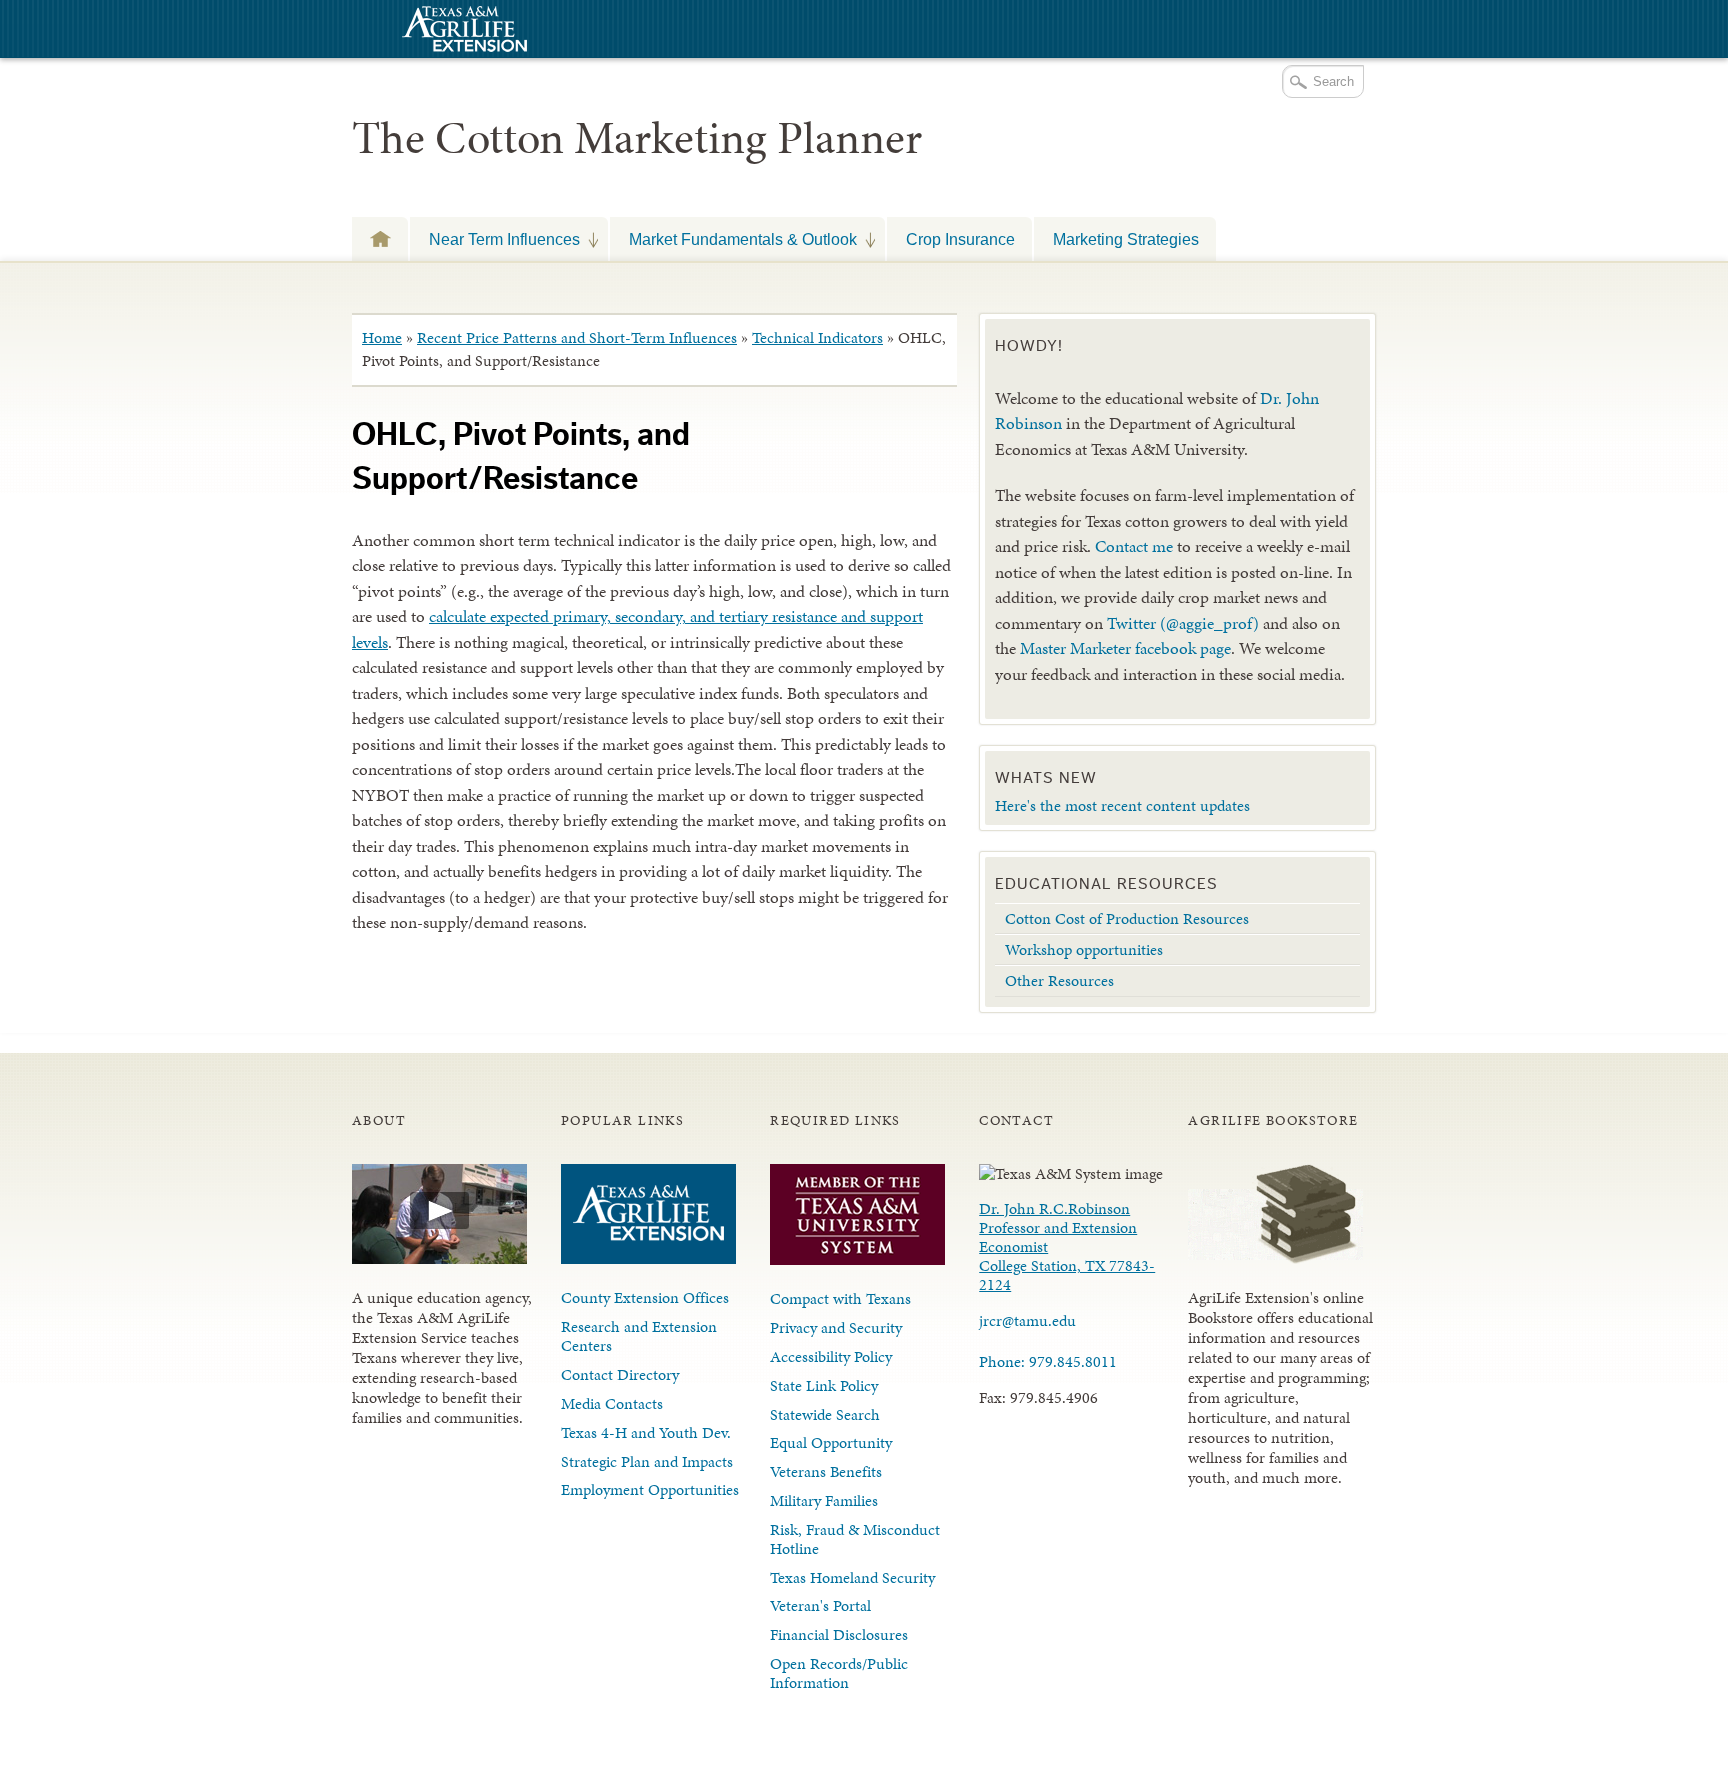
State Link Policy (824, 1385)
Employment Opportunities (650, 1489)
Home (382, 337)
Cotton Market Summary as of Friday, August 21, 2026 (380, 238)
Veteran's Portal (820, 1605)
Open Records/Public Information (839, 1673)
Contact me (1134, 546)
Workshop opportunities (1084, 949)
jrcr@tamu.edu (1027, 1320)
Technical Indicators (817, 337)
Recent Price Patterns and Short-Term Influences (577, 337)
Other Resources (1059, 980)
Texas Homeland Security (852, 1577)
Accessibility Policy (831, 1356)
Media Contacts (612, 1403)
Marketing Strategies (1126, 239)
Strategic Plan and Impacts (647, 1461)
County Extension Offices (645, 1297)
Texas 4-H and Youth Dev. (646, 1432)
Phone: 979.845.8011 (1048, 1361)
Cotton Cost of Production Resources (1127, 918)
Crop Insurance (960, 239)
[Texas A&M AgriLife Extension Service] (462, 31)
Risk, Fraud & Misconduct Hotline (855, 1539)
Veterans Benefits (826, 1471)
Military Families (824, 1500)
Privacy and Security (836, 1327)
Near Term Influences (495, 239)
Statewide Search (825, 1414)
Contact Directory (620, 1374)
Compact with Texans (840, 1298)
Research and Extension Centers (639, 1336)
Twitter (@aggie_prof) (1183, 623)
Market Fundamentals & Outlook (733, 239)
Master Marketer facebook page (1125, 648)
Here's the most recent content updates (1122, 805)
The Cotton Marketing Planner (637, 138)
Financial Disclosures (839, 1634)
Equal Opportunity (831, 1442)
